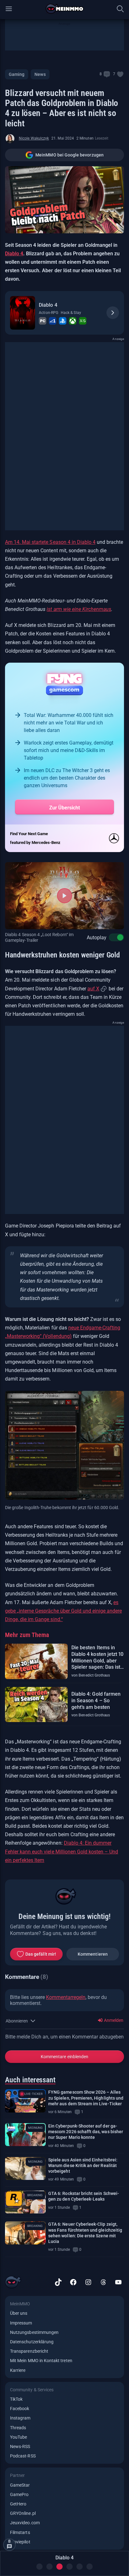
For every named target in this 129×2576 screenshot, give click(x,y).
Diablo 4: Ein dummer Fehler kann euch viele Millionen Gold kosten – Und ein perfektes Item (62, 1851)
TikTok (16, 2399)
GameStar (20, 2485)
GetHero (18, 2504)
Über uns (19, 2313)
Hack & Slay (71, 313)
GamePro (19, 2494)
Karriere (18, 2370)
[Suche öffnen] (120, 9)
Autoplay (97, 938)
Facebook (20, 2409)
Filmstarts (20, 2532)
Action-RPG (49, 313)
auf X (93, 989)
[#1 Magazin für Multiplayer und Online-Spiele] (65, 9)
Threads (18, 2428)
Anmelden (113, 2020)
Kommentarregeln (66, 1997)
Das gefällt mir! (41, 1954)
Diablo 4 (14, 254)
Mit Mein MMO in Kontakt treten (41, 2361)
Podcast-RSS (23, 2456)
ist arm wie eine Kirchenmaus (79, 609)
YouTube (18, 2437)
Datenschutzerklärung (32, 2342)
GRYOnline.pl (23, 2513)
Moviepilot (20, 2542)
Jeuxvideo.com (25, 2523)
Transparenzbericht (29, 2351)
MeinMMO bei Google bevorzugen (70, 155)
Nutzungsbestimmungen (34, 2332)
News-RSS (20, 2446)
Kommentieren (93, 1954)
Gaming (17, 74)
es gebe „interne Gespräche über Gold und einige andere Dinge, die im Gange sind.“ (63, 1611)
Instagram (20, 2418)
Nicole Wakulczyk (34, 138)
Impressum (21, 2323)
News (40, 74)
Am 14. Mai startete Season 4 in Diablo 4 (50, 542)
